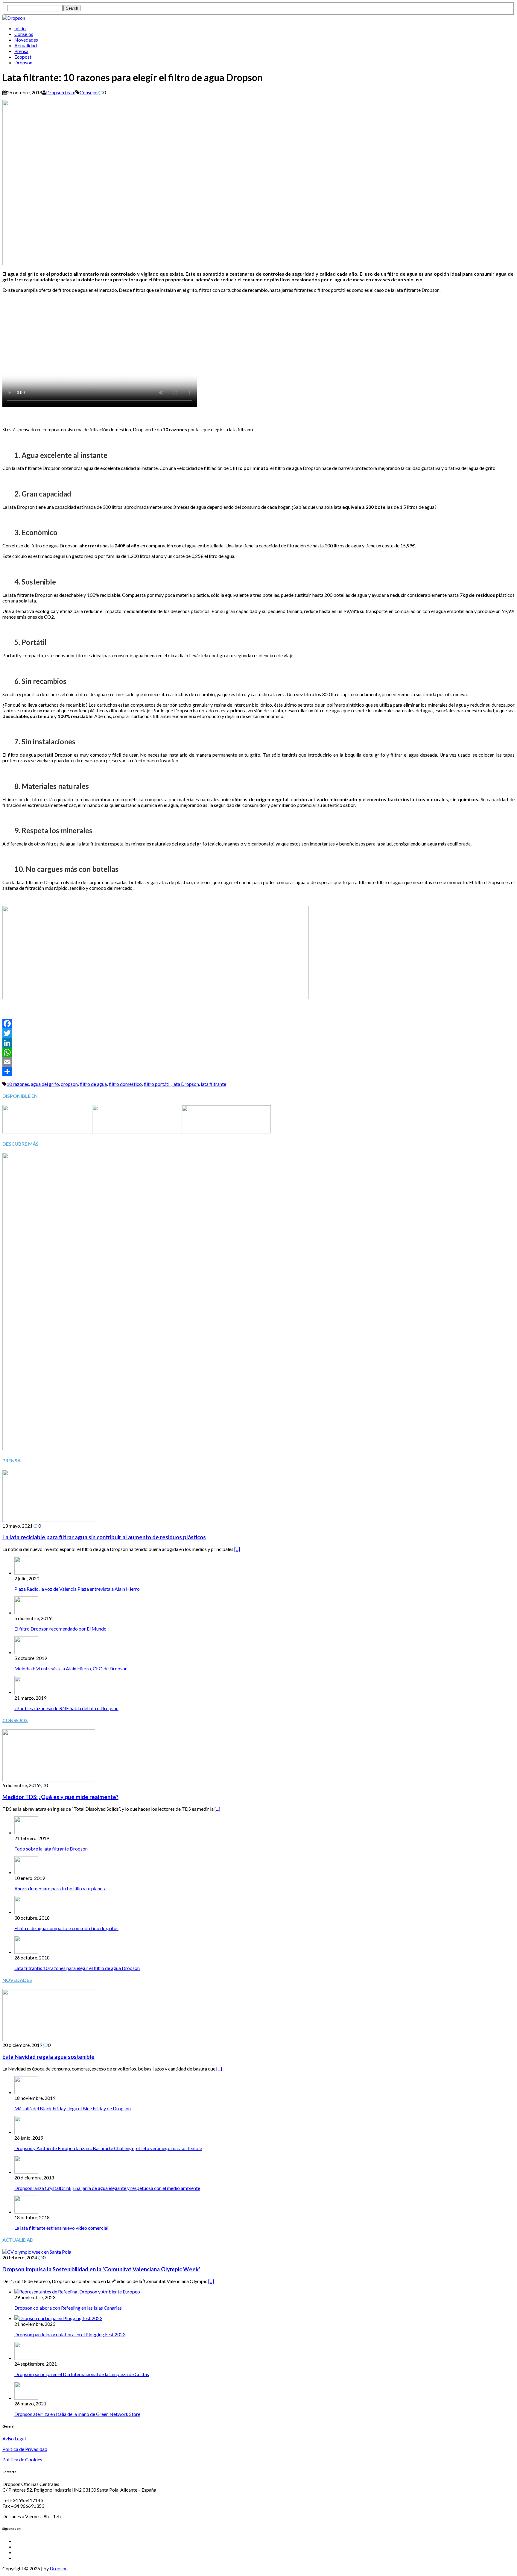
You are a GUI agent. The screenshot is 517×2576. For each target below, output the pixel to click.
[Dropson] (258, 18)
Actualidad (26, 45)
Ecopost (23, 57)
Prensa (21, 51)
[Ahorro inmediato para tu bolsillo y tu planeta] (26, 1872)
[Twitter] (258, 1033)
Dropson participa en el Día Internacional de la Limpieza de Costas (82, 2374)
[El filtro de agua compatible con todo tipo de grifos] (26, 1912)
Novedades (26, 40)
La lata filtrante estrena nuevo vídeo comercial (61, 2228)
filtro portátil (157, 1084)
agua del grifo (45, 1084)
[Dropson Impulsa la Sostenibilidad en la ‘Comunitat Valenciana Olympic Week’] (37, 2252)
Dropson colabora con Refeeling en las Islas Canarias (68, 2308)
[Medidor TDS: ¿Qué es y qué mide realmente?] (49, 1779)
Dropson (23, 62)
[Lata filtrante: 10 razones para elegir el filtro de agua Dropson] (26, 1952)
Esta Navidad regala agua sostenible (48, 2057)
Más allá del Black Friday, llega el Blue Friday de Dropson (73, 2108)
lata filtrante (213, 1084)
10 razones (18, 1084)
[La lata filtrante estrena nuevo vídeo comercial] (26, 2212)
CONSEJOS (15, 1720)
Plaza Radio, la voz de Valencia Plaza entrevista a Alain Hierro (77, 1589)
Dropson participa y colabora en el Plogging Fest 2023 (70, 2334)
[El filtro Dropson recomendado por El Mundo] (26, 1612)
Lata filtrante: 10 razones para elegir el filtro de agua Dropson (77, 1968)
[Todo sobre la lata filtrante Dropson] (26, 1832)
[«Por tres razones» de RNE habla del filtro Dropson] (26, 1692)
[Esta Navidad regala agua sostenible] (49, 2039)
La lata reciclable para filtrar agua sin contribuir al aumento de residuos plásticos (104, 1537)
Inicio (20, 28)
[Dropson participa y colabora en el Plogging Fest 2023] (58, 2318)
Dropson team (61, 92)
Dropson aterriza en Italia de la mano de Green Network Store (77, 2414)
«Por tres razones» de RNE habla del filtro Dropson (66, 1708)
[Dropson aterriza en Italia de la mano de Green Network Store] (26, 2398)
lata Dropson (186, 1084)
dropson (69, 1084)
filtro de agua (93, 1084)
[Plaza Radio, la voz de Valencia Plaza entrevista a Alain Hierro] (26, 1573)
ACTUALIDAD (18, 2240)
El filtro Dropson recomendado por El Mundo (60, 1629)
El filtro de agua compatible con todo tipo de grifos (66, 1928)
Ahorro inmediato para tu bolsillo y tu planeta (60, 1888)
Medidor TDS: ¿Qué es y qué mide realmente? (60, 1797)
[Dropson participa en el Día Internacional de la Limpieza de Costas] (26, 2358)
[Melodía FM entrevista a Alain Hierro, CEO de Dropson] (26, 1652)
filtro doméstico (125, 1084)
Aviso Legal (14, 2438)
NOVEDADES (17, 1980)
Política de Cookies (22, 2459)
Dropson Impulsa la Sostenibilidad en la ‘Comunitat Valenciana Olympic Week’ (101, 2269)
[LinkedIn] (258, 1043)
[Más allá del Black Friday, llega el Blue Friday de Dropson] (26, 2092)
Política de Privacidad (25, 2449)
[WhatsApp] (258, 1052)
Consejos (24, 34)
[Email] (258, 1062)
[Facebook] (258, 1024)
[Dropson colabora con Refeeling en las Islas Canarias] (77, 2292)
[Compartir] (258, 1071)
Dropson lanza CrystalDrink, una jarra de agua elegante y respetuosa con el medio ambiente (107, 2188)
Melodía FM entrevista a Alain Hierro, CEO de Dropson (71, 1668)
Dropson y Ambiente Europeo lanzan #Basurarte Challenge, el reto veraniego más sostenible (108, 2148)
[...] (237, 1549)
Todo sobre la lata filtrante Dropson (51, 1849)
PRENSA (12, 1460)
